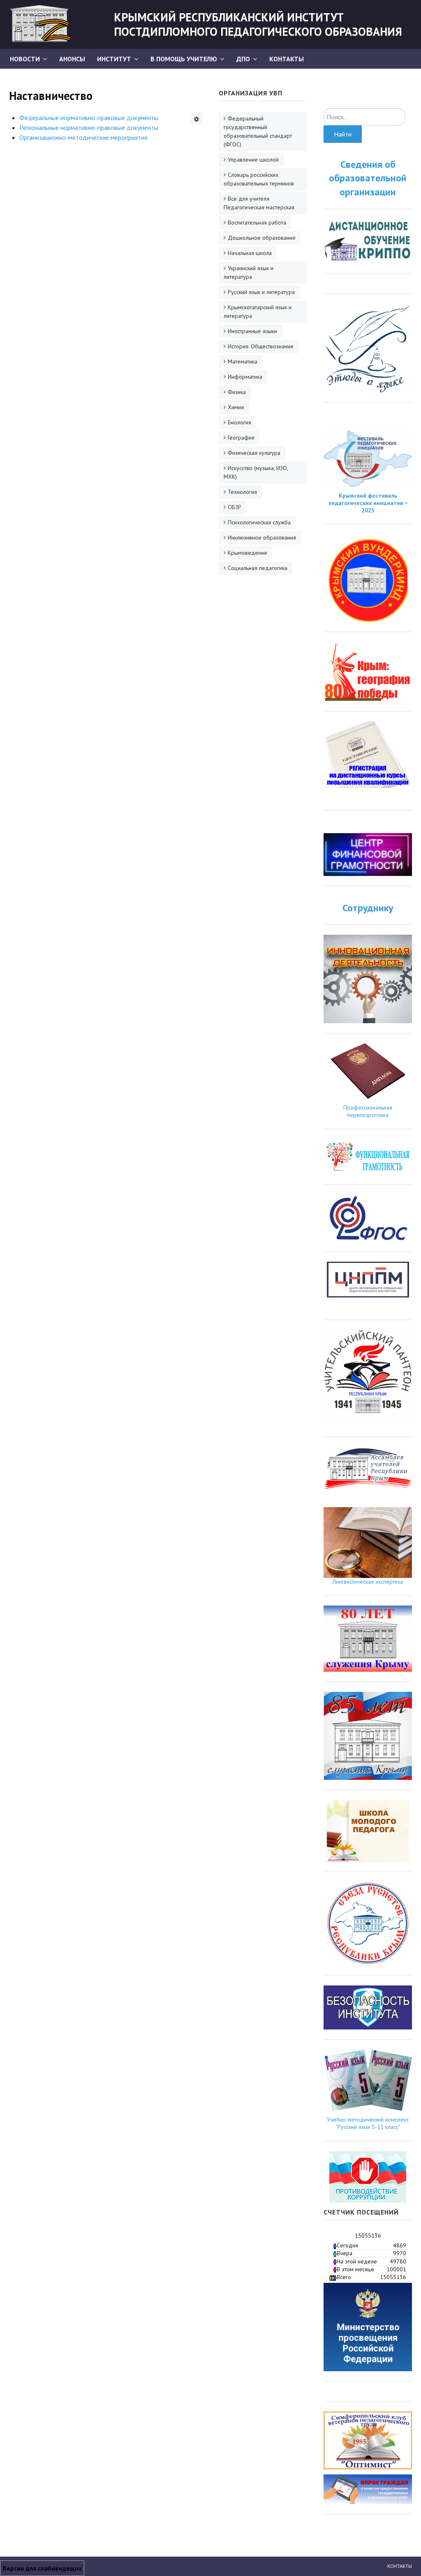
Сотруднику (368, 908)
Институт (114, 59)
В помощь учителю (184, 59)
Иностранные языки (252, 331)
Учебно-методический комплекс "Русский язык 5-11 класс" (368, 2123)
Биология (239, 422)
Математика (243, 361)
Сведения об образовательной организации (368, 178)
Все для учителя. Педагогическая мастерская (259, 203)
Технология (242, 492)
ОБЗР (235, 507)
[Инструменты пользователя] (197, 119)
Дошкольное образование (262, 238)
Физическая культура (254, 453)
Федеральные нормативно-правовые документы (89, 118)
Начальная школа (250, 253)
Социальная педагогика (258, 568)
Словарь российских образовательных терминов (259, 179)
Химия (236, 407)
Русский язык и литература (261, 292)
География (241, 438)
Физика (237, 392)
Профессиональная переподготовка (368, 1111)
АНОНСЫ (72, 59)
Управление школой (253, 160)
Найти (343, 134)
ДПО (243, 59)
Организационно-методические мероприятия (83, 137)
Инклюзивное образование (262, 537)
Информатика (245, 377)
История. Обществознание (261, 346)
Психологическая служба (259, 522)
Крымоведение (248, 553)
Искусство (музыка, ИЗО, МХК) (256, 472)
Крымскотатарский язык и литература (258, 312)
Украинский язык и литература (249, 272)
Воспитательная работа (257, 222)
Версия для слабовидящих (42, 2568)
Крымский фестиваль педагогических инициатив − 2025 (368, 503)
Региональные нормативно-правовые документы (89, 127)
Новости (25, 59)
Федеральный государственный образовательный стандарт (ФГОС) (258, 131)
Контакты (287, 59)
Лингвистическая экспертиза (368, 1582)
